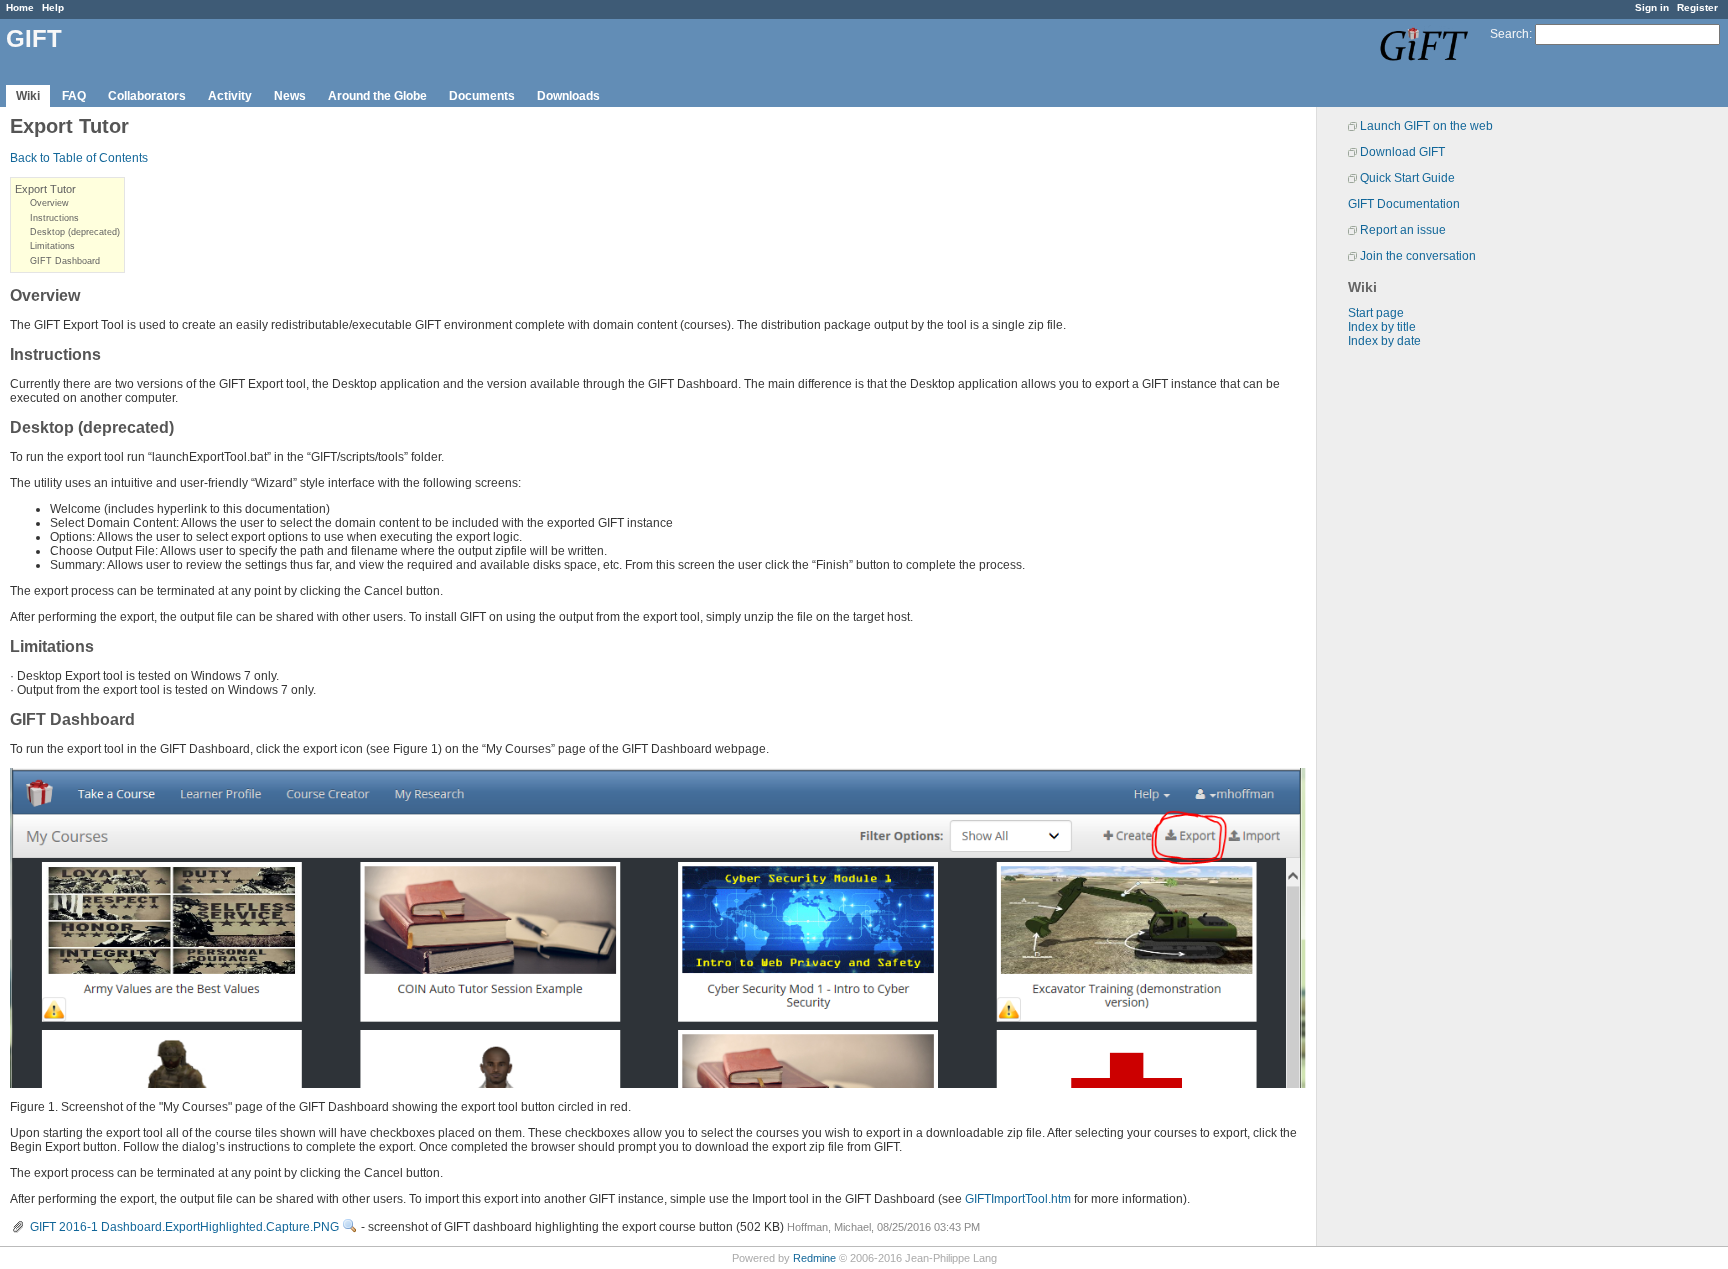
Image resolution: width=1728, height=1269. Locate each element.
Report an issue (1403, 230)
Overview (49, 203)
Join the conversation (1418, 256)
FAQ (74, 96)
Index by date (1384, 341)
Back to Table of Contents (79, 158)
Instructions (54, 218)
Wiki (28, 96)
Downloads (568, 96)
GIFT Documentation (1404, 204)
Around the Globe (377, 96)
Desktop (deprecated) (75, 232)
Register (1697, 7)
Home (20, 7)
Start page (1376, 313)
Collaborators (147, 96)
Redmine (814, 1258)
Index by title (1382, 327)
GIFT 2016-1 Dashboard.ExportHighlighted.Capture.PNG (184, 1227)
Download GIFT (1402, 152)
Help (53, 7)
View (350, 1226)
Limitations (52, 246)
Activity (230, 96)
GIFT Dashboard (65, 261)
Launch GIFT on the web (1426, 126)
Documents (482, 96)
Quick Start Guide (1407, 178)
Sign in (1652, 7)
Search (1509, 34)
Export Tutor (45, 189)
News (290, 96)
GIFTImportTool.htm (1018, 1199)
